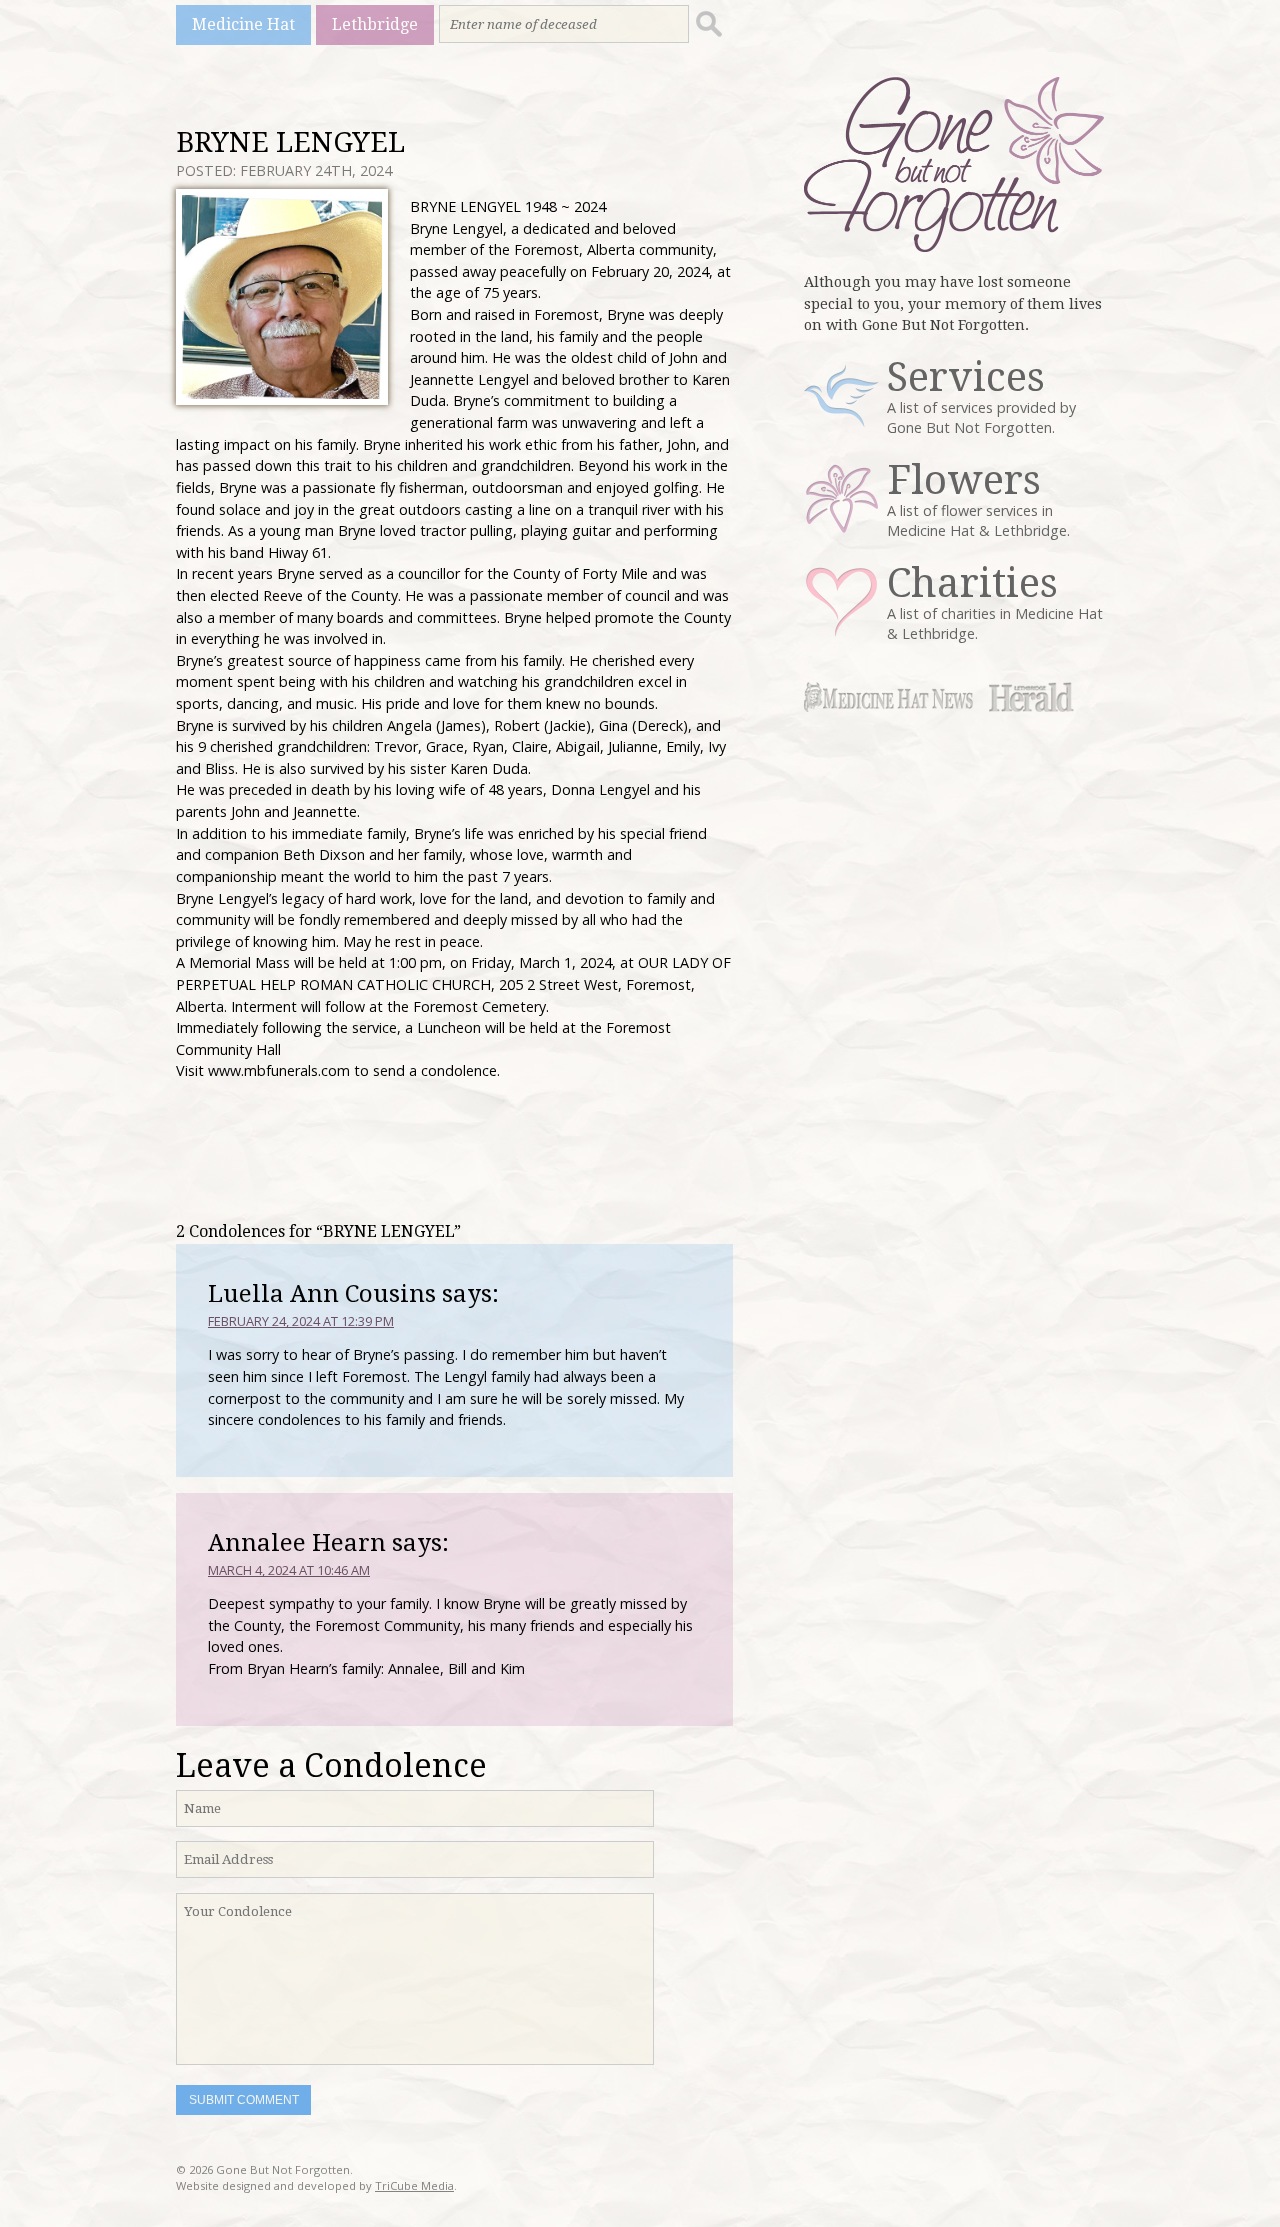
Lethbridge (375, 24)
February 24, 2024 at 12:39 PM (301, 1321)
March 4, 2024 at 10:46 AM (289, 1570)
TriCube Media (414, 2185)
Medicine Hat (243, 24)
